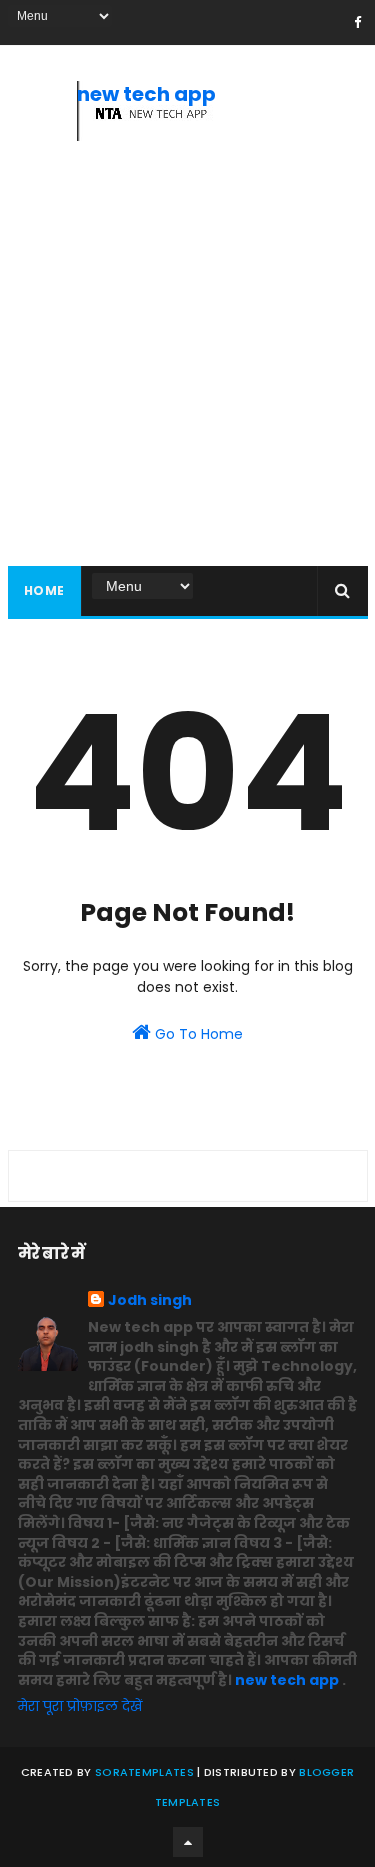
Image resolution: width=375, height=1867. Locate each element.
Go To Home (197, 1034)
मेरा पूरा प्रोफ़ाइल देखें (80, 1706)
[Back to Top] (188, 1842)
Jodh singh (150, 1300)
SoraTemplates (144, 1772)
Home (44, 590)
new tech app (146, 94)
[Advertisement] (187, 358)
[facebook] (357, 22)
